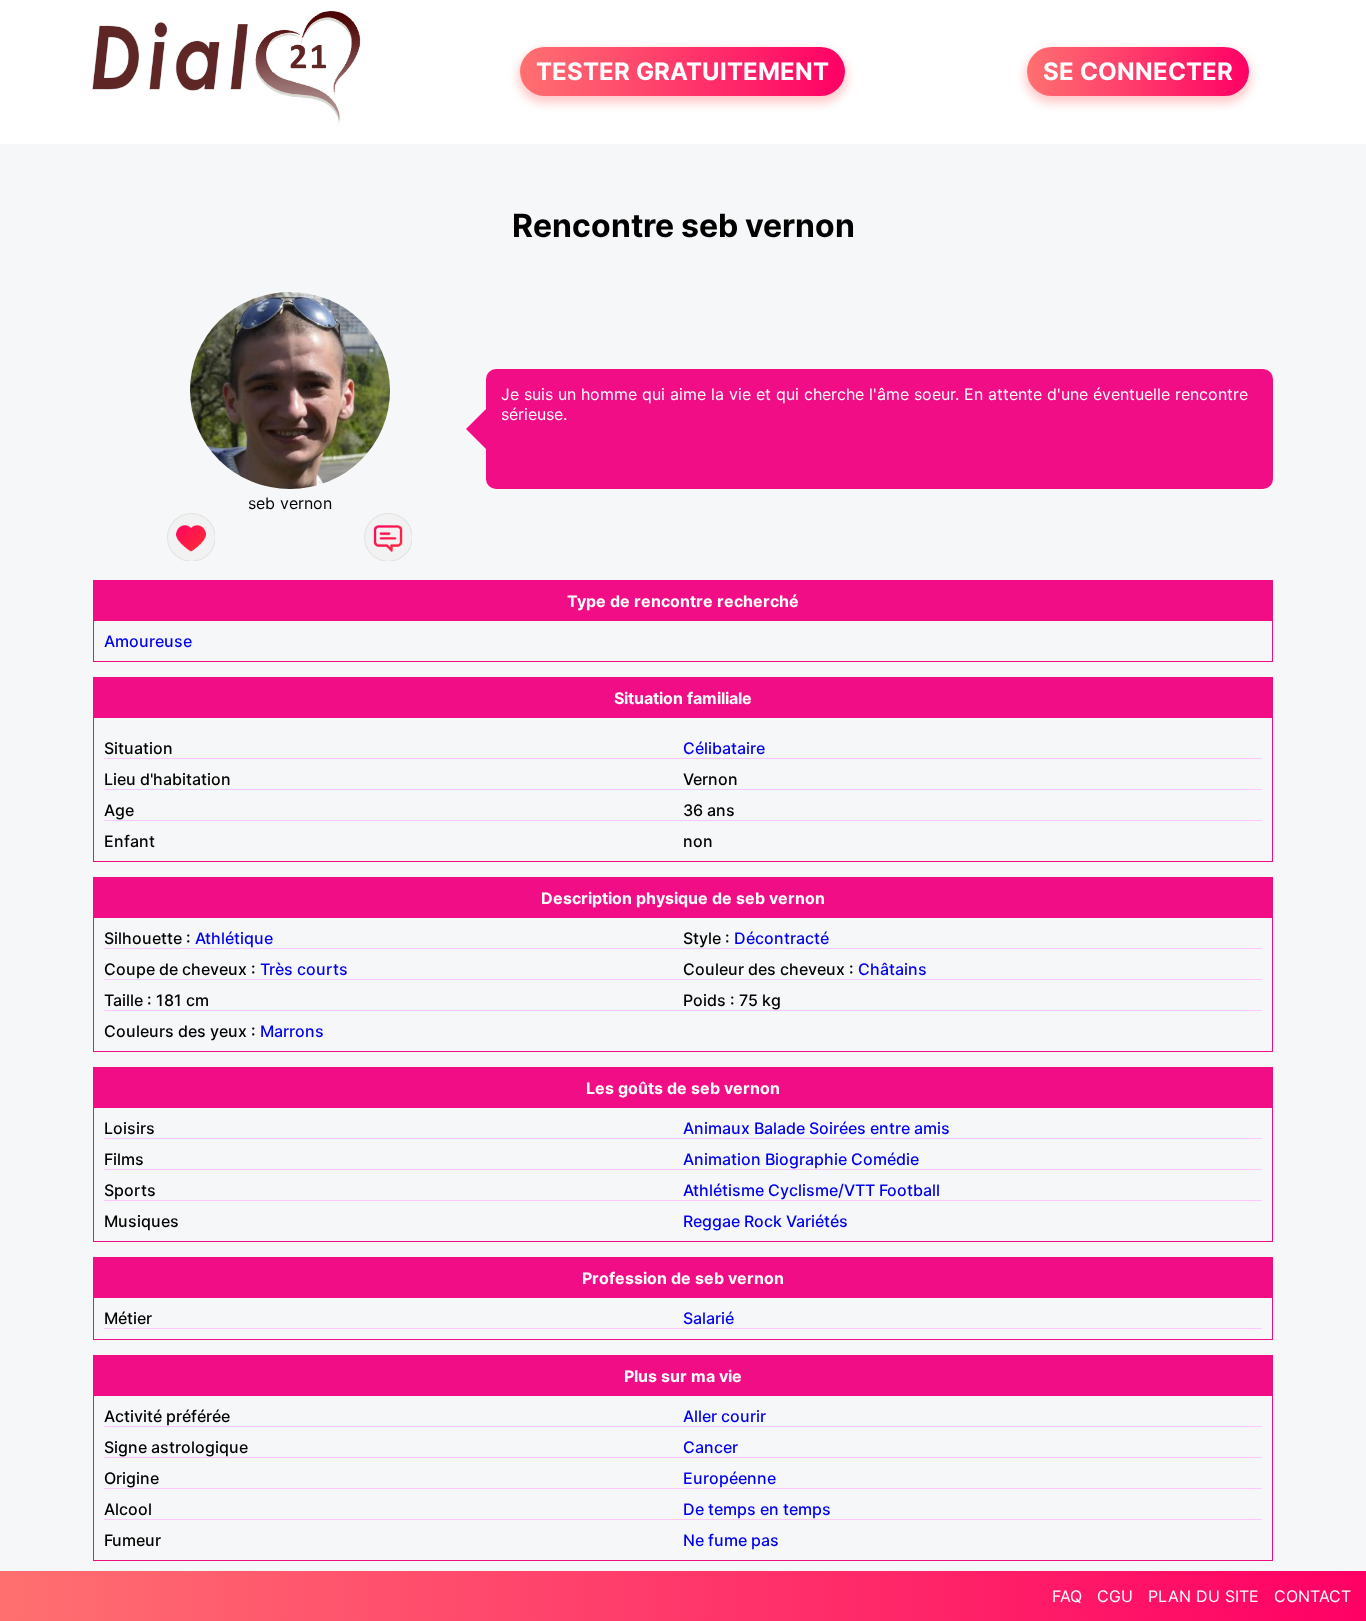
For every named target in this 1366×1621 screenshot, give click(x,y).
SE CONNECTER (1138, 71)
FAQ (1067, 1596)
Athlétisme (723, 1190)
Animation (722, 1159)
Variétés (817, 1221)
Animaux (716, 1128)
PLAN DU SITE (1203, 1596)
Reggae (711, 1221)
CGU (1115, 1596)
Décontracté (781, 938)
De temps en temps (757, 1509)
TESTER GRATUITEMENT (682, 71)
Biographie (806, 1159)
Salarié (708, 1318)
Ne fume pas (731, 1540)
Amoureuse (148, 641)
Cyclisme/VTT (821, 1190)
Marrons (292, 1031)
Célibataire (724, 748)
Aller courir (724, 1416)
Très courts (304, 969)
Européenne (729, 1478)
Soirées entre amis (879, 1128)
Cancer (710, 1447)
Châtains (892, 969)
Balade (779, 1128)
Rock (763, 1221)
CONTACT (1312, 1596)
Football (909, 1190)
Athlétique (234, 938)
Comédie (885, 1159)
